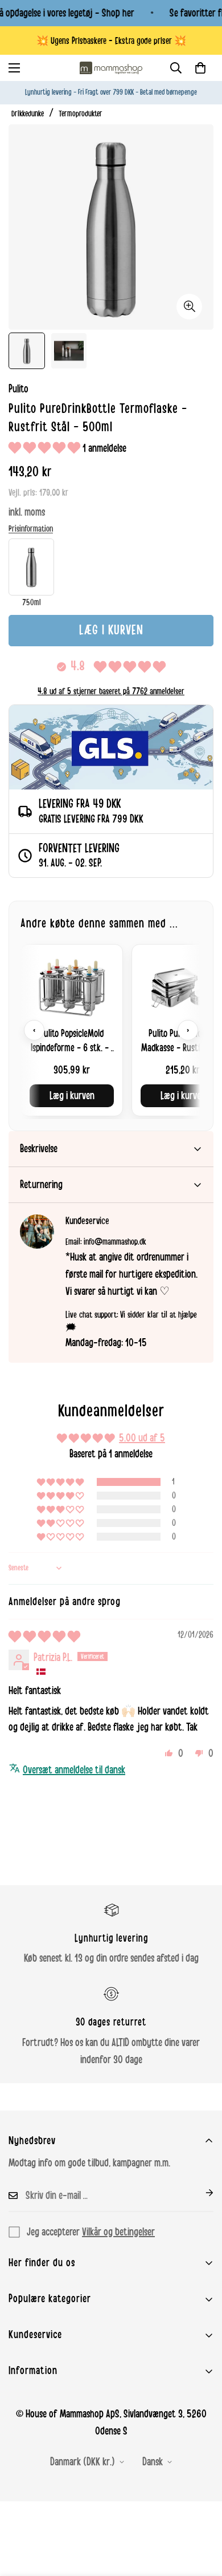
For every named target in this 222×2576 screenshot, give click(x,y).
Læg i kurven (72, 1096)
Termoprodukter (81, 114)
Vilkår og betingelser (118, 2232)
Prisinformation (31, 529)
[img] (44, 1637)
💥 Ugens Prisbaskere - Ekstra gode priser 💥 (111, 41)
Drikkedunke (28, 114)
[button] (200, 68)
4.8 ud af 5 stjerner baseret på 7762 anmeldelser (111, 691)
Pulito (18, 389)
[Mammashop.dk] (111, 68)
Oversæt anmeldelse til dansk (74, 1770)
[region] (111, 1030)
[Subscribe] (200, 2193)
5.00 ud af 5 (142, 1438)
